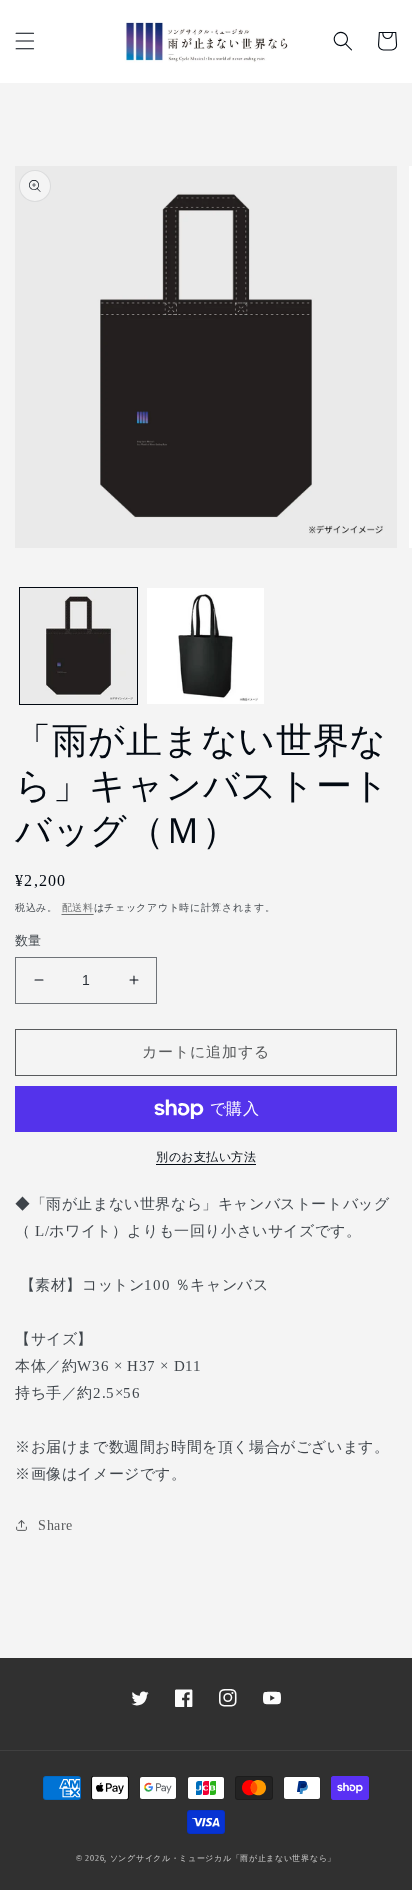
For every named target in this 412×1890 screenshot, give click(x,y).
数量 (28, 940)
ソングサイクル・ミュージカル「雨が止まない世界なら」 (223, 1858)
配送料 (78, 907)
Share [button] (55, 1525)
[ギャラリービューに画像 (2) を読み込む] (205, 646)
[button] (25, 41)
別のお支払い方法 (206, 1157)
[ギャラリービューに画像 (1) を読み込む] (78, 646)
